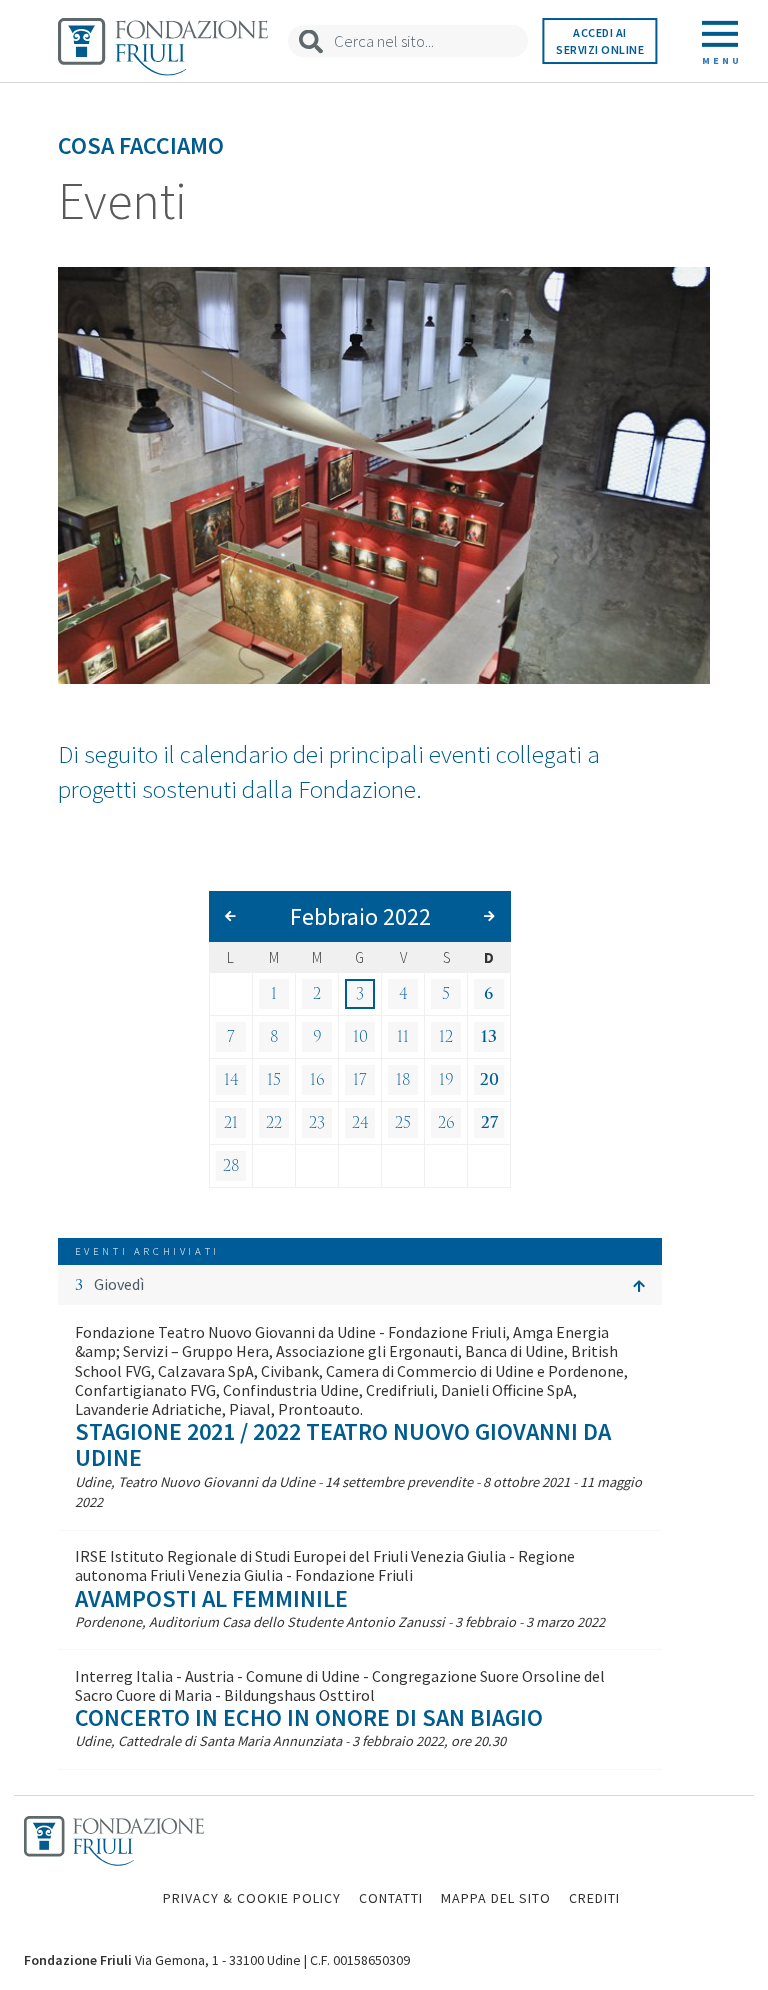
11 (403, 1037)
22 (274, 1123)
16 (317, 1080)
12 (446, 1037)
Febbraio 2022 (360, 916)
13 (489, 1037)
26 (446, 1123)
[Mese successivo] (489, 916)
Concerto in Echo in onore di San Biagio (309, 1717)
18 (403, 1080)
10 (360, 1037)
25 (403, 1123)
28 (231, 1166)
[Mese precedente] (230, 916)
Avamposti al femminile (211, 1598)
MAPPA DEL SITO (496, 1898)
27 (489, 1123)
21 (231, 1123)
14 (231, 1080)
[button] (360, 1285)
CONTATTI (391, 1898)
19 (446, 1080)
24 (360, 1123)
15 (274, 1080)
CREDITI (594, 1898)
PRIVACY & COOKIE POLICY (252, 1898)
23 (317, 1123)
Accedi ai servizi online (600, 41)
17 (360, 1080)
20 (489, 1080)
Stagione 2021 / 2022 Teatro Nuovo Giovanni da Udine (343, 1444)
